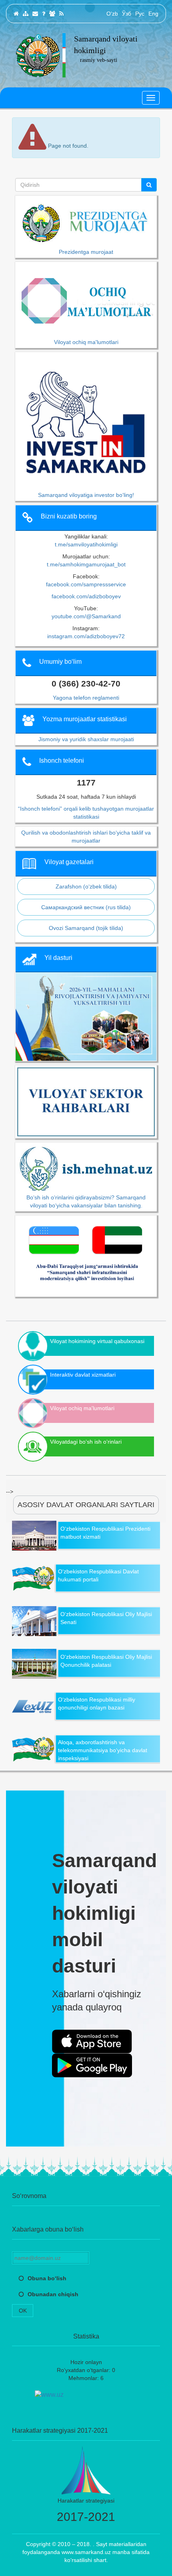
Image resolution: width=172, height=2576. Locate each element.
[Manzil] (35, 14)
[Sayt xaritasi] (26, 14)
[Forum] (52, 14)
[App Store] (92, 2042)
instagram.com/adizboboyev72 (86, 636)
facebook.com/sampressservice (86, 584)
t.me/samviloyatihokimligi (86, 544)
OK (23, 2311)
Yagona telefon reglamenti (86, 698)
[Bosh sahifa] (16, 14)
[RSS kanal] (61, 14)
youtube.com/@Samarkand (86, 616)
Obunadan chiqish (53, 2294)
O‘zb (112, 14)
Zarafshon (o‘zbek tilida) (86, 886)
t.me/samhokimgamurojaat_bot (86, 564)
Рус (140, 14)
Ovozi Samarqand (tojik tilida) (86, 928)
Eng (153, 14)
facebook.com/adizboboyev (86, 596)
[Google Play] (92, 2066)
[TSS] (44, 14)
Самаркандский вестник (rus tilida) (86, 907)
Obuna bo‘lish (47, 2278)
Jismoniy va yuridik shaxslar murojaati (86, 739)
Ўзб (127, 14)
